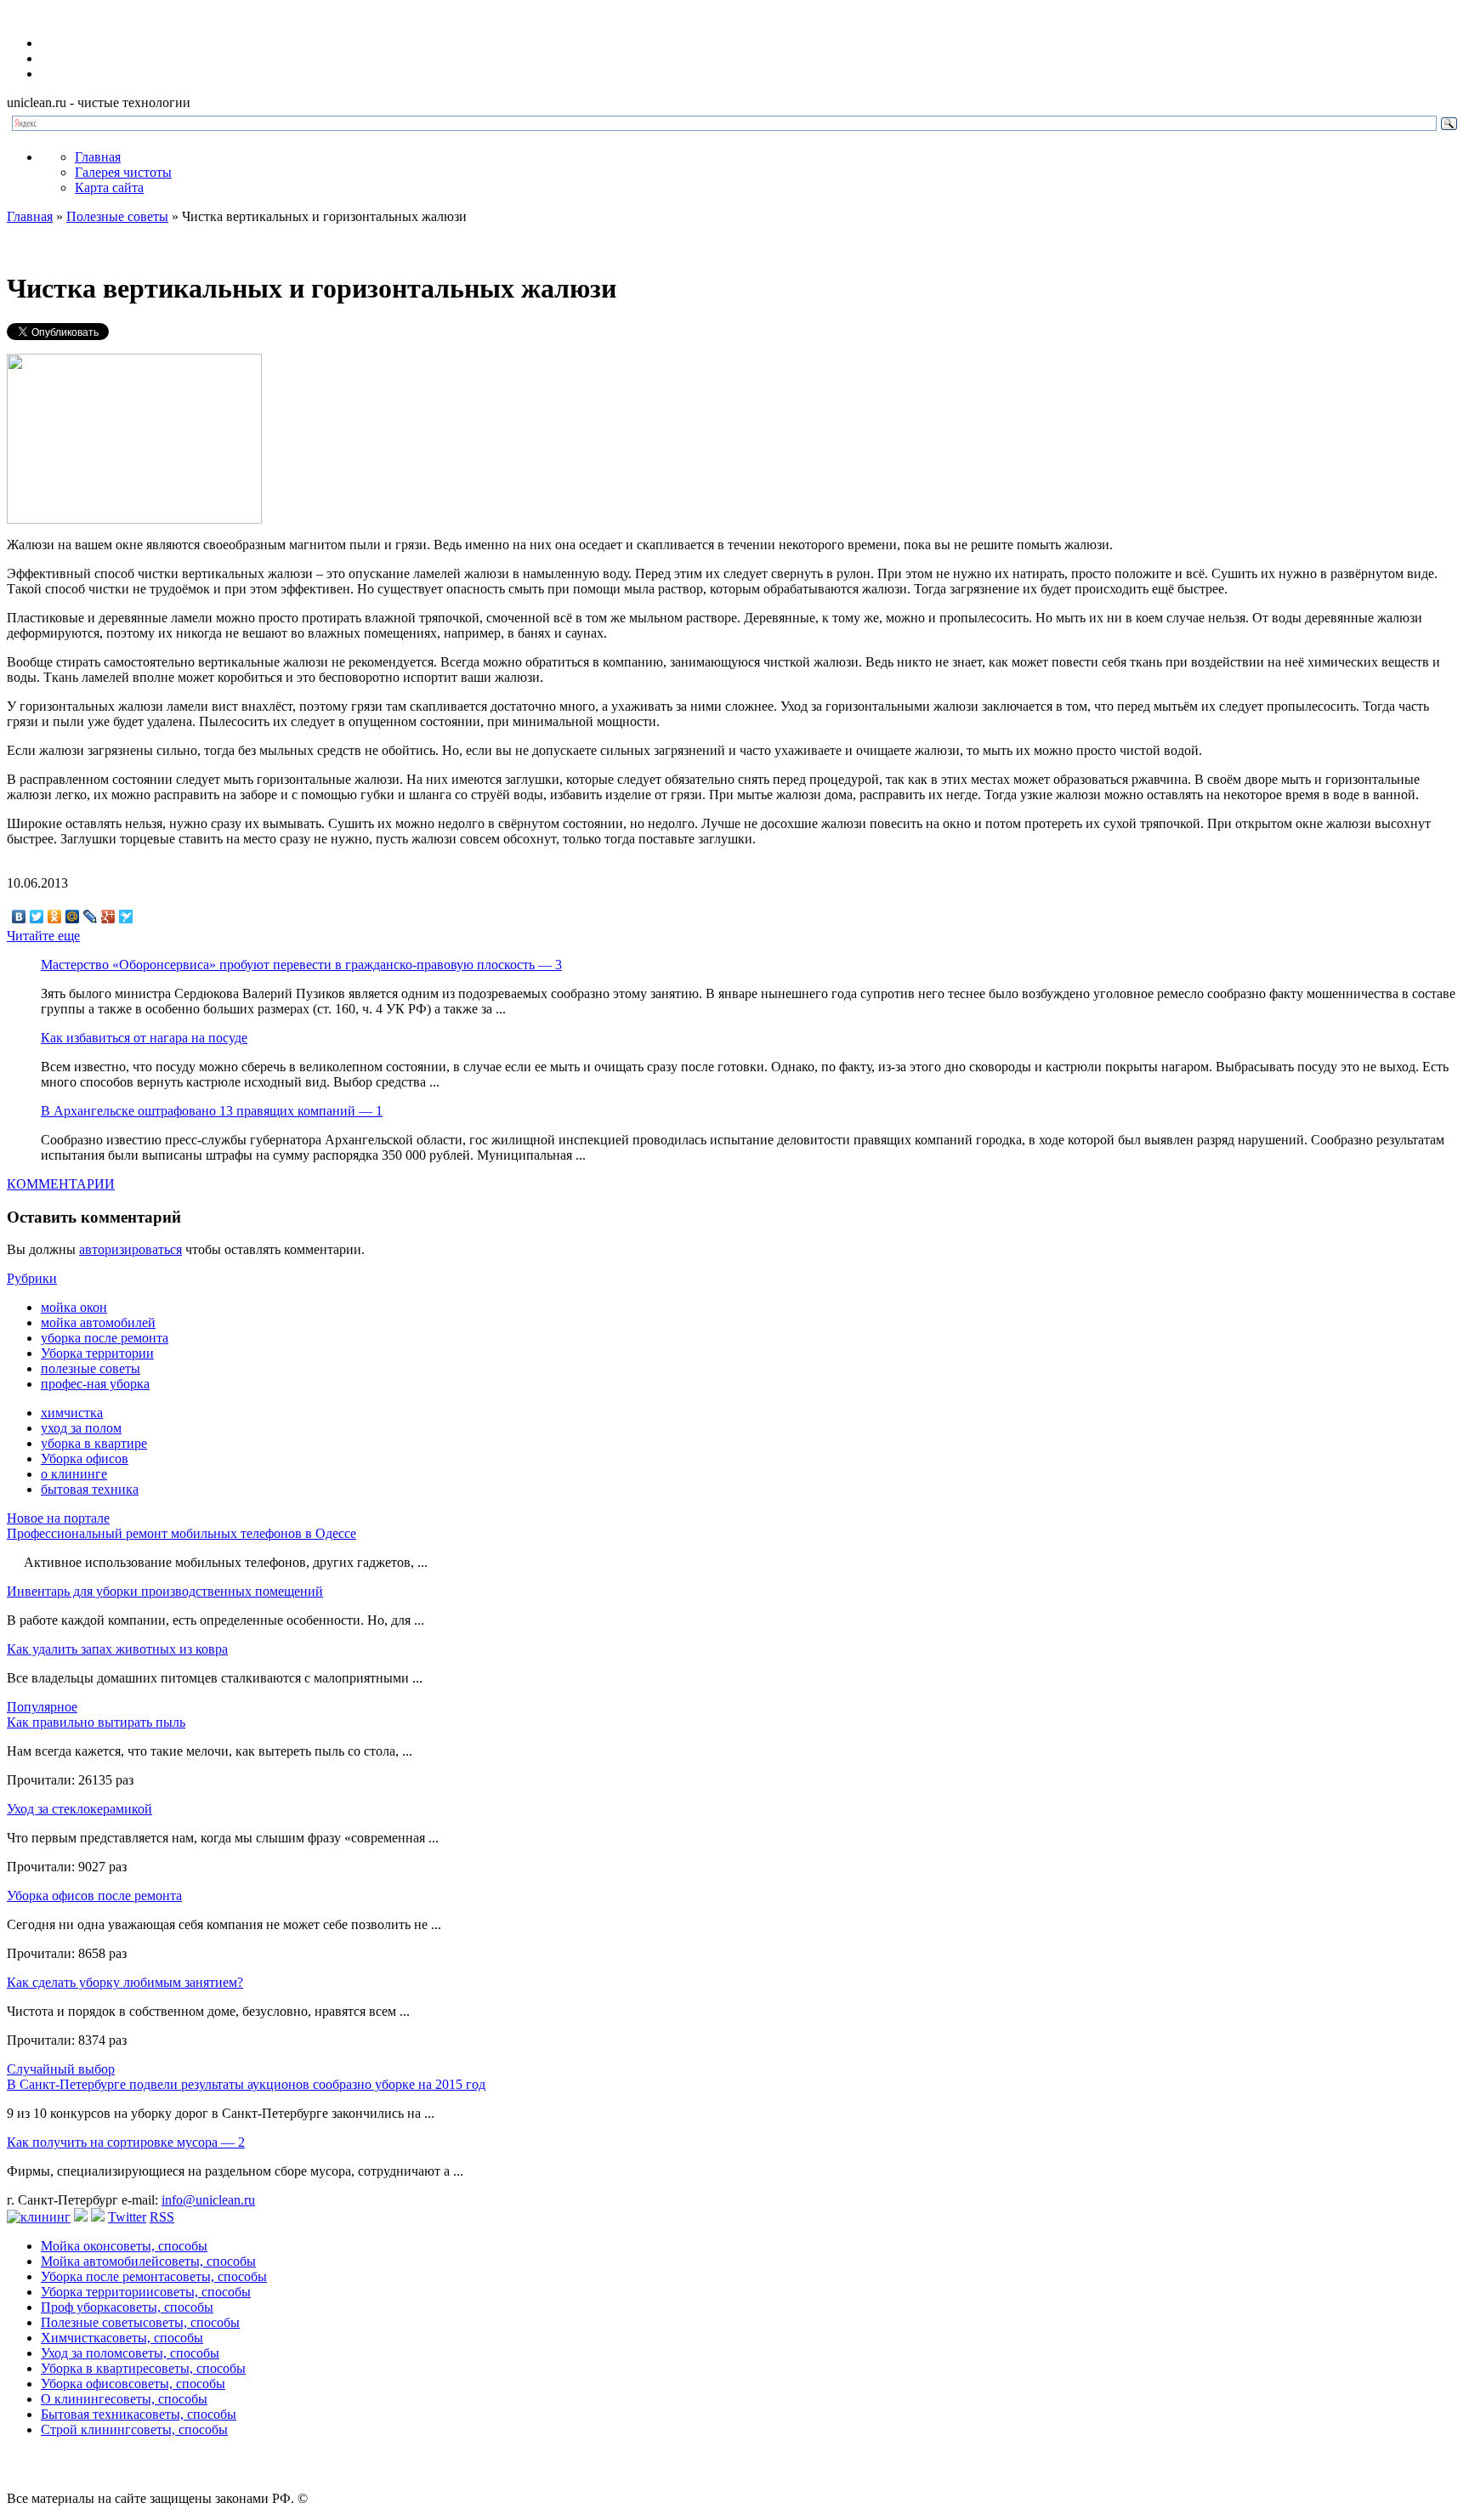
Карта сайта (109, 187)
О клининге (124, 2399)
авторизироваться (130, 1249)
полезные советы (91, 1368)
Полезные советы (117, 216)
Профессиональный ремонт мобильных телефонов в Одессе (181, 1533)
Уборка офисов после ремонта (94, 1896)
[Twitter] (37, 917)
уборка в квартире (94, 1443)
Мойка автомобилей (148, 2261)
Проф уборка (127, 2307)
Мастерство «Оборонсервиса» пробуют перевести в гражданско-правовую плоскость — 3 (301, 965)
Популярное (42, 1707)
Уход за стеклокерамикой (79, 1809)
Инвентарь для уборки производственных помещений (165, 1591)
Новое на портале (58, 1518)
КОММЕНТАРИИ (61, 1184)
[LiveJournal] (91, 917)
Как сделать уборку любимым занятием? (125, 1982)
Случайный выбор (61, 2069)
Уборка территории (97, 1353)
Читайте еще (43, 936)
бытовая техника (90, 1489)
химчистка (72, 1413)
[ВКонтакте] (19, 917)
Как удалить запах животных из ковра (117, 1649)
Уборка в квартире (143, 2368)
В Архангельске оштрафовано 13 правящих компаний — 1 (212, 1111)
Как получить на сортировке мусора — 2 (126, 2142)
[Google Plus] (108, 917)
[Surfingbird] (126, 917)
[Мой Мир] (73, 917)
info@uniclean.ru (208, 2200)
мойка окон (74, 1307)
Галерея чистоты (123, 172)
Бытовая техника (139, 2414)
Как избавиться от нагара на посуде (144, 1038)
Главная (98, 157)
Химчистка (122, 2338)
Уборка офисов (85, 1459)
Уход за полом (130, 2353)
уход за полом (81, 1428)
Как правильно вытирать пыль (96, 1722)
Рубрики (32, 1278)
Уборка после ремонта (154, 2276)
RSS (162, 2217)
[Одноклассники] (55, 917)
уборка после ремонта (105, 1338)
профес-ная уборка (95, 1384)
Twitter (127, 2217)
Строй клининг (134, 2429)
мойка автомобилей (98, 1322)
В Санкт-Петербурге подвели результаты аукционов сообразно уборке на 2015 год (246, 2084)
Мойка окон (124, 2246)
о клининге (74, 1474)
